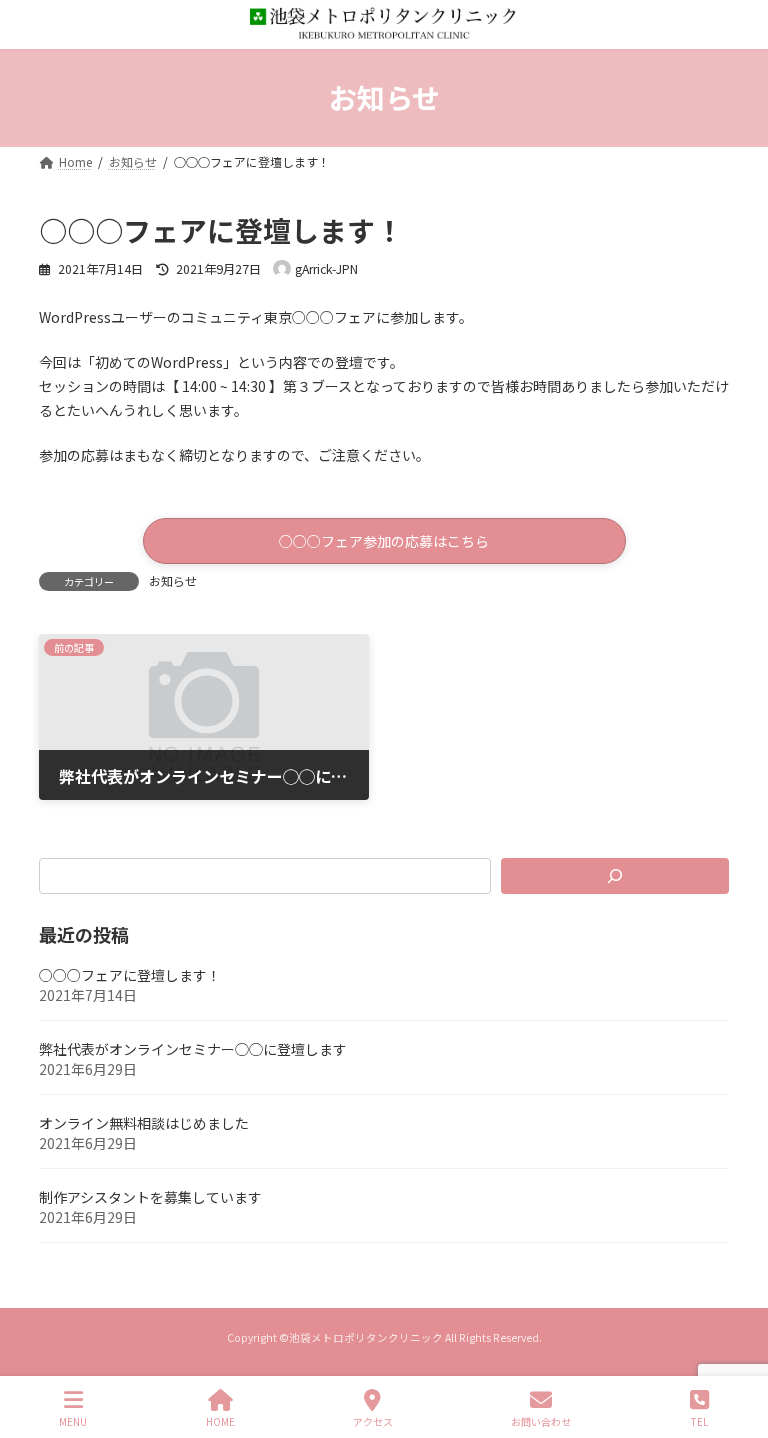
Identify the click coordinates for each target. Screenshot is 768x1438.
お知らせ (173, 580)
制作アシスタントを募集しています (150, 1197)
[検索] (615, 876)
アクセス (373, 1421)
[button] (384, 540)
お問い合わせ (541, 1421)
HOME (220, 1421)
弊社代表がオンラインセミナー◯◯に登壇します (193, 1049)
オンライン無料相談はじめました (144, 1123)
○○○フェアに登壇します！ (130, 975)
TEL (699, 1421)
